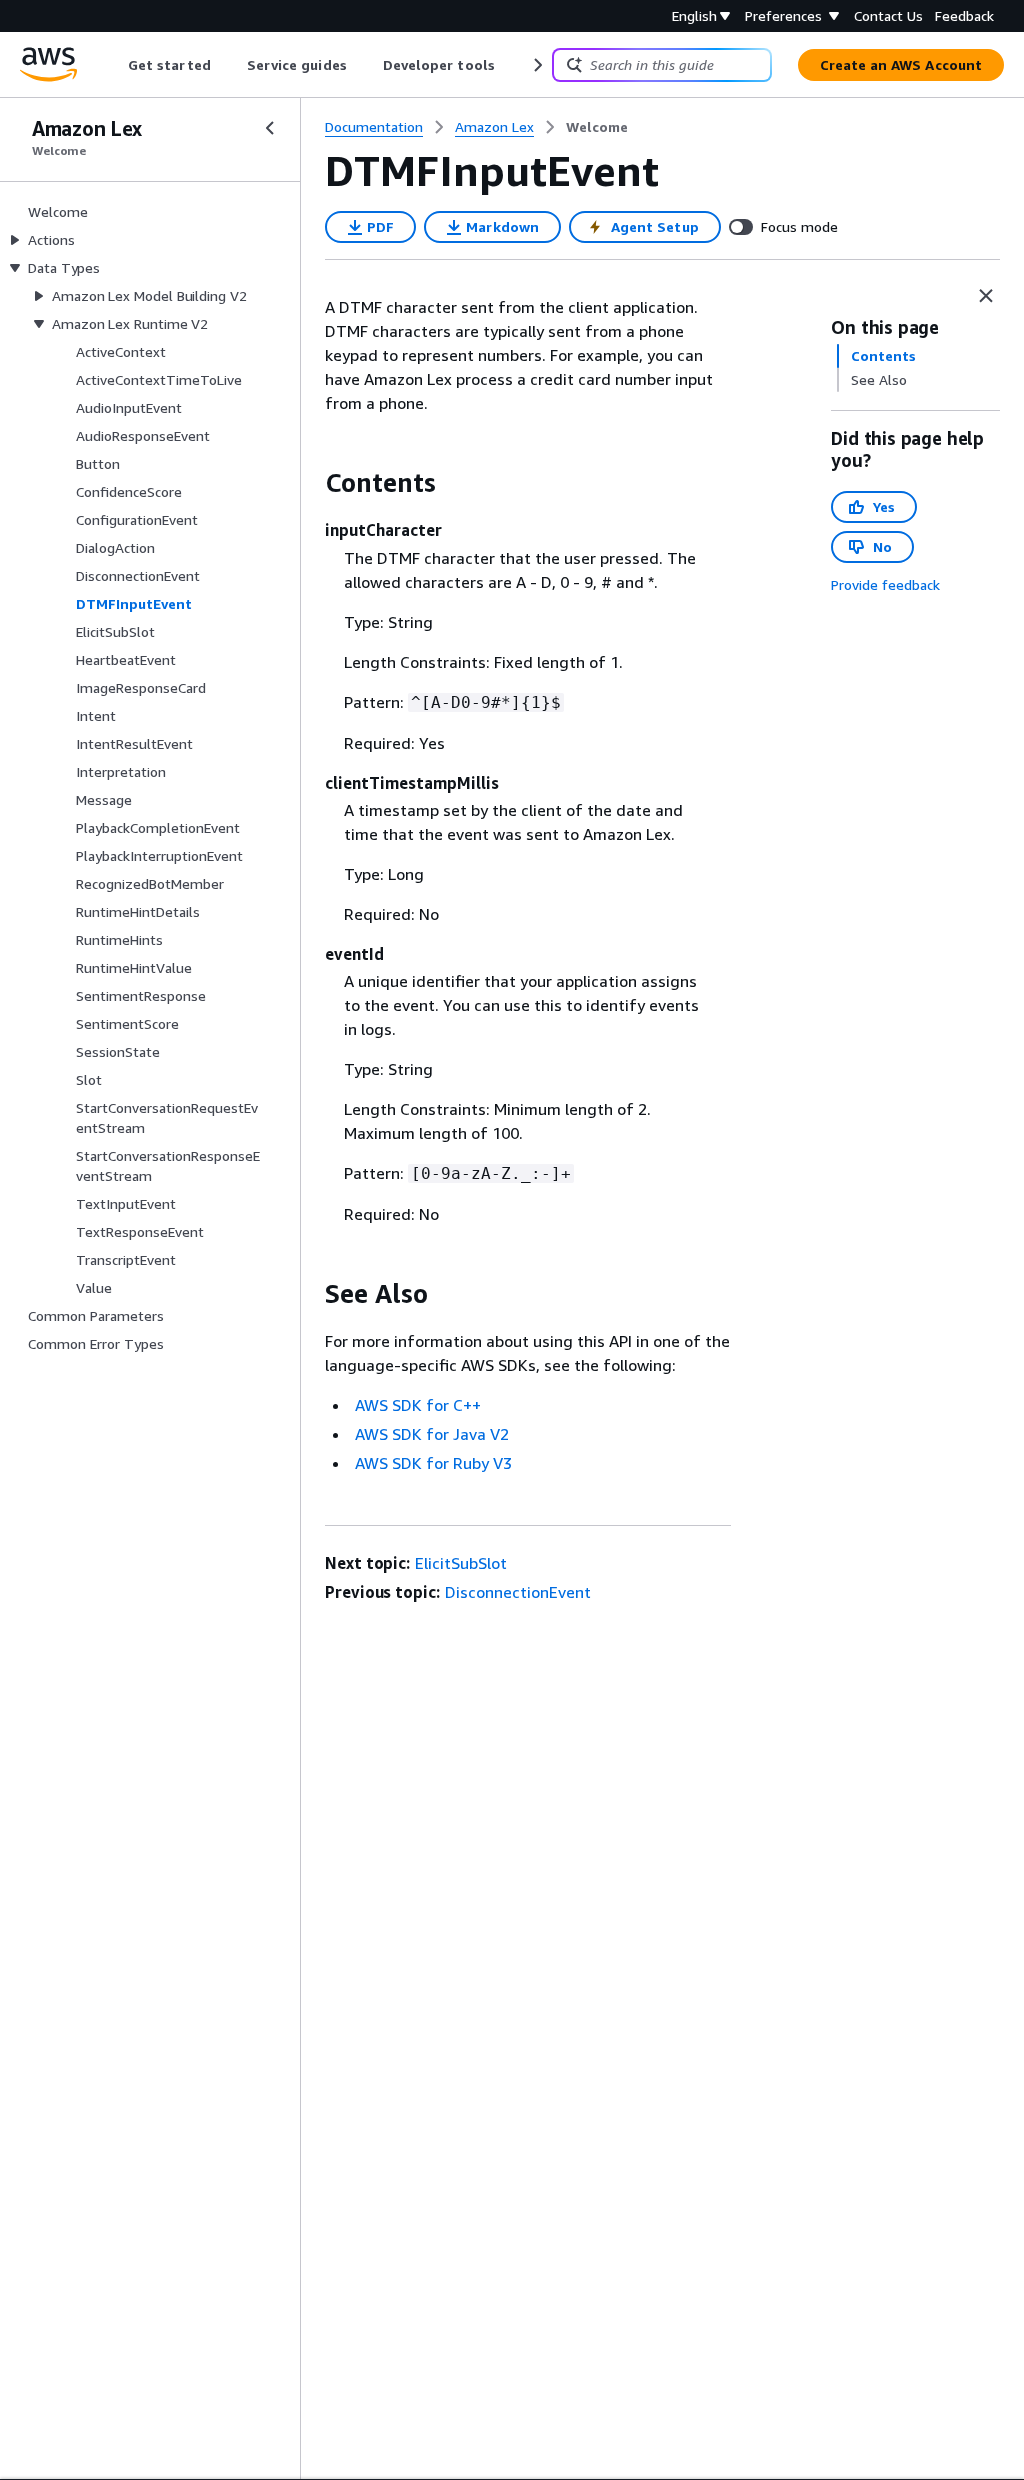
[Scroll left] (113, 65)
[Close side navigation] (270, 128)
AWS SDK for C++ (418, 1405)
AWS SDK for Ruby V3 (433, 1463)
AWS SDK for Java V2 (432, 1434)
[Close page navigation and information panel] (986, 296)
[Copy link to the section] (309, 483)
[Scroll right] (536, 65)
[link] (597, 127)
